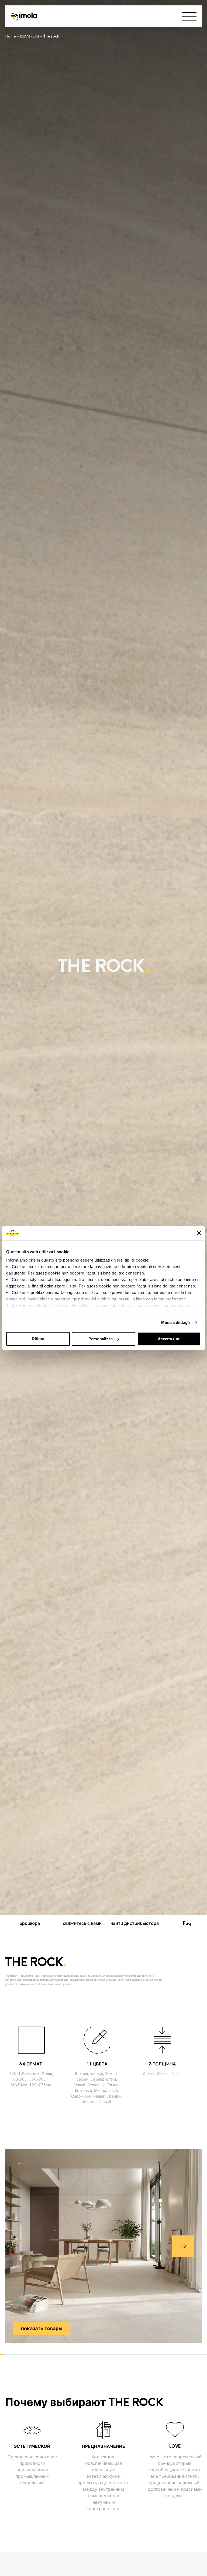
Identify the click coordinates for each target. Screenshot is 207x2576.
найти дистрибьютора (135, 1923)
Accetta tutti (169, 1339)
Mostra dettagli (176, 1322)
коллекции (29, 36)
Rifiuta (38, 1339)
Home (10, 36)
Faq (187, 1923)
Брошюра (30, 1923)
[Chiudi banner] (199, 1233)
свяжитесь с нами (82, 1923)
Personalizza (101, 1339)
